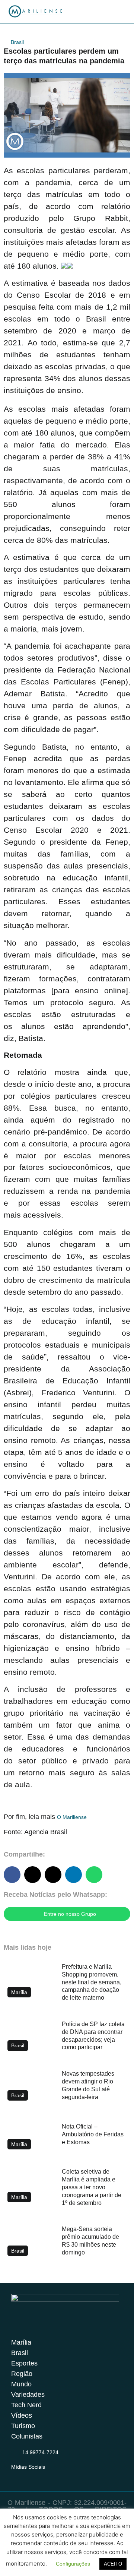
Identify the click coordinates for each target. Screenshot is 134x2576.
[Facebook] (30, 2476)
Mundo (21, 2384)
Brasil (17, 42)
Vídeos (22, 2415)
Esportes (24, 2363)
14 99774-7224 (40, 2452)
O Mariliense (72, 1817)
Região (22, 2374)
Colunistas (27, 2436)
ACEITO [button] (113, 2564)
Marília (21, 2342)
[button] (12, 1875)
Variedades (28, 2395)
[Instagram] (16, 2476)
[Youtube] (45, 2476)
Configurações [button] (73, 2564)
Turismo (23, 2426)
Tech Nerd (26, 2405)
